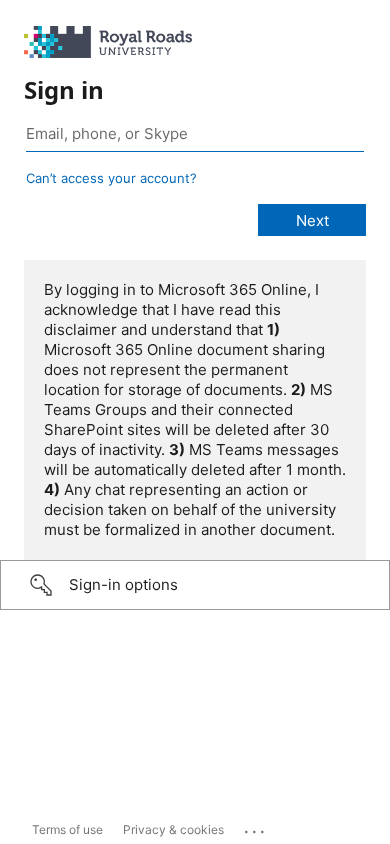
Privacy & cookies (173, 829)
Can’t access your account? (111, 178)
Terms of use (67, 829)
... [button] (256, 827)
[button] (195, 585)
